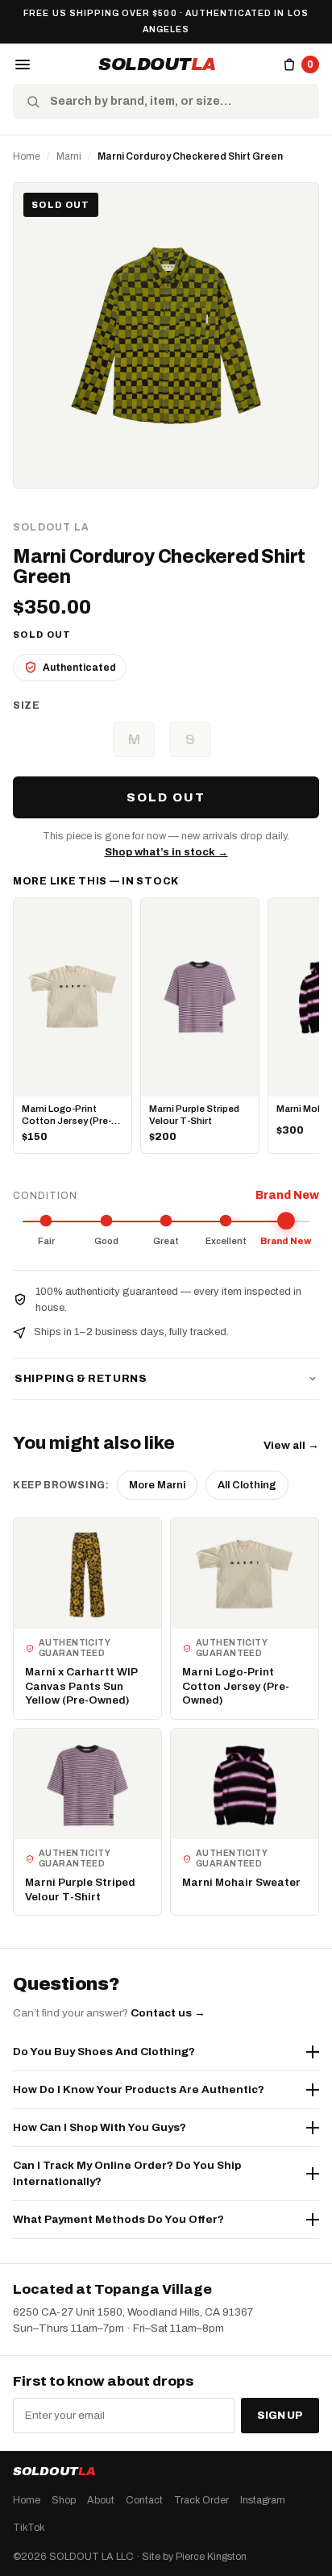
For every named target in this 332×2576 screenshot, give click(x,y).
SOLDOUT (157, 65)
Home (27, 156)
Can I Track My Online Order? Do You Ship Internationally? (127, 2173)
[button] (23, 65)
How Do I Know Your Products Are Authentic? (139, 2089)
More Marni (157, 1485)
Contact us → (168, 2013)
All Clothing (247, 1485)
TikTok (29, 2527)
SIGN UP (280, 2415)
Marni (69, 156)
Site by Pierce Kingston (194, 2556)
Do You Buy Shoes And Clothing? (104, 2052)
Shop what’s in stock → (166, 852)
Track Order (201, 2499)
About (101, 2499)
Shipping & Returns (81, 1379)
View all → (291, 1445)
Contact (144, 2499)
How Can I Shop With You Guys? (100, 2127)
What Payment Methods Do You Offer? (118, 2219)
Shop (64, 2499)
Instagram (263, 2499)
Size (27, 705)
